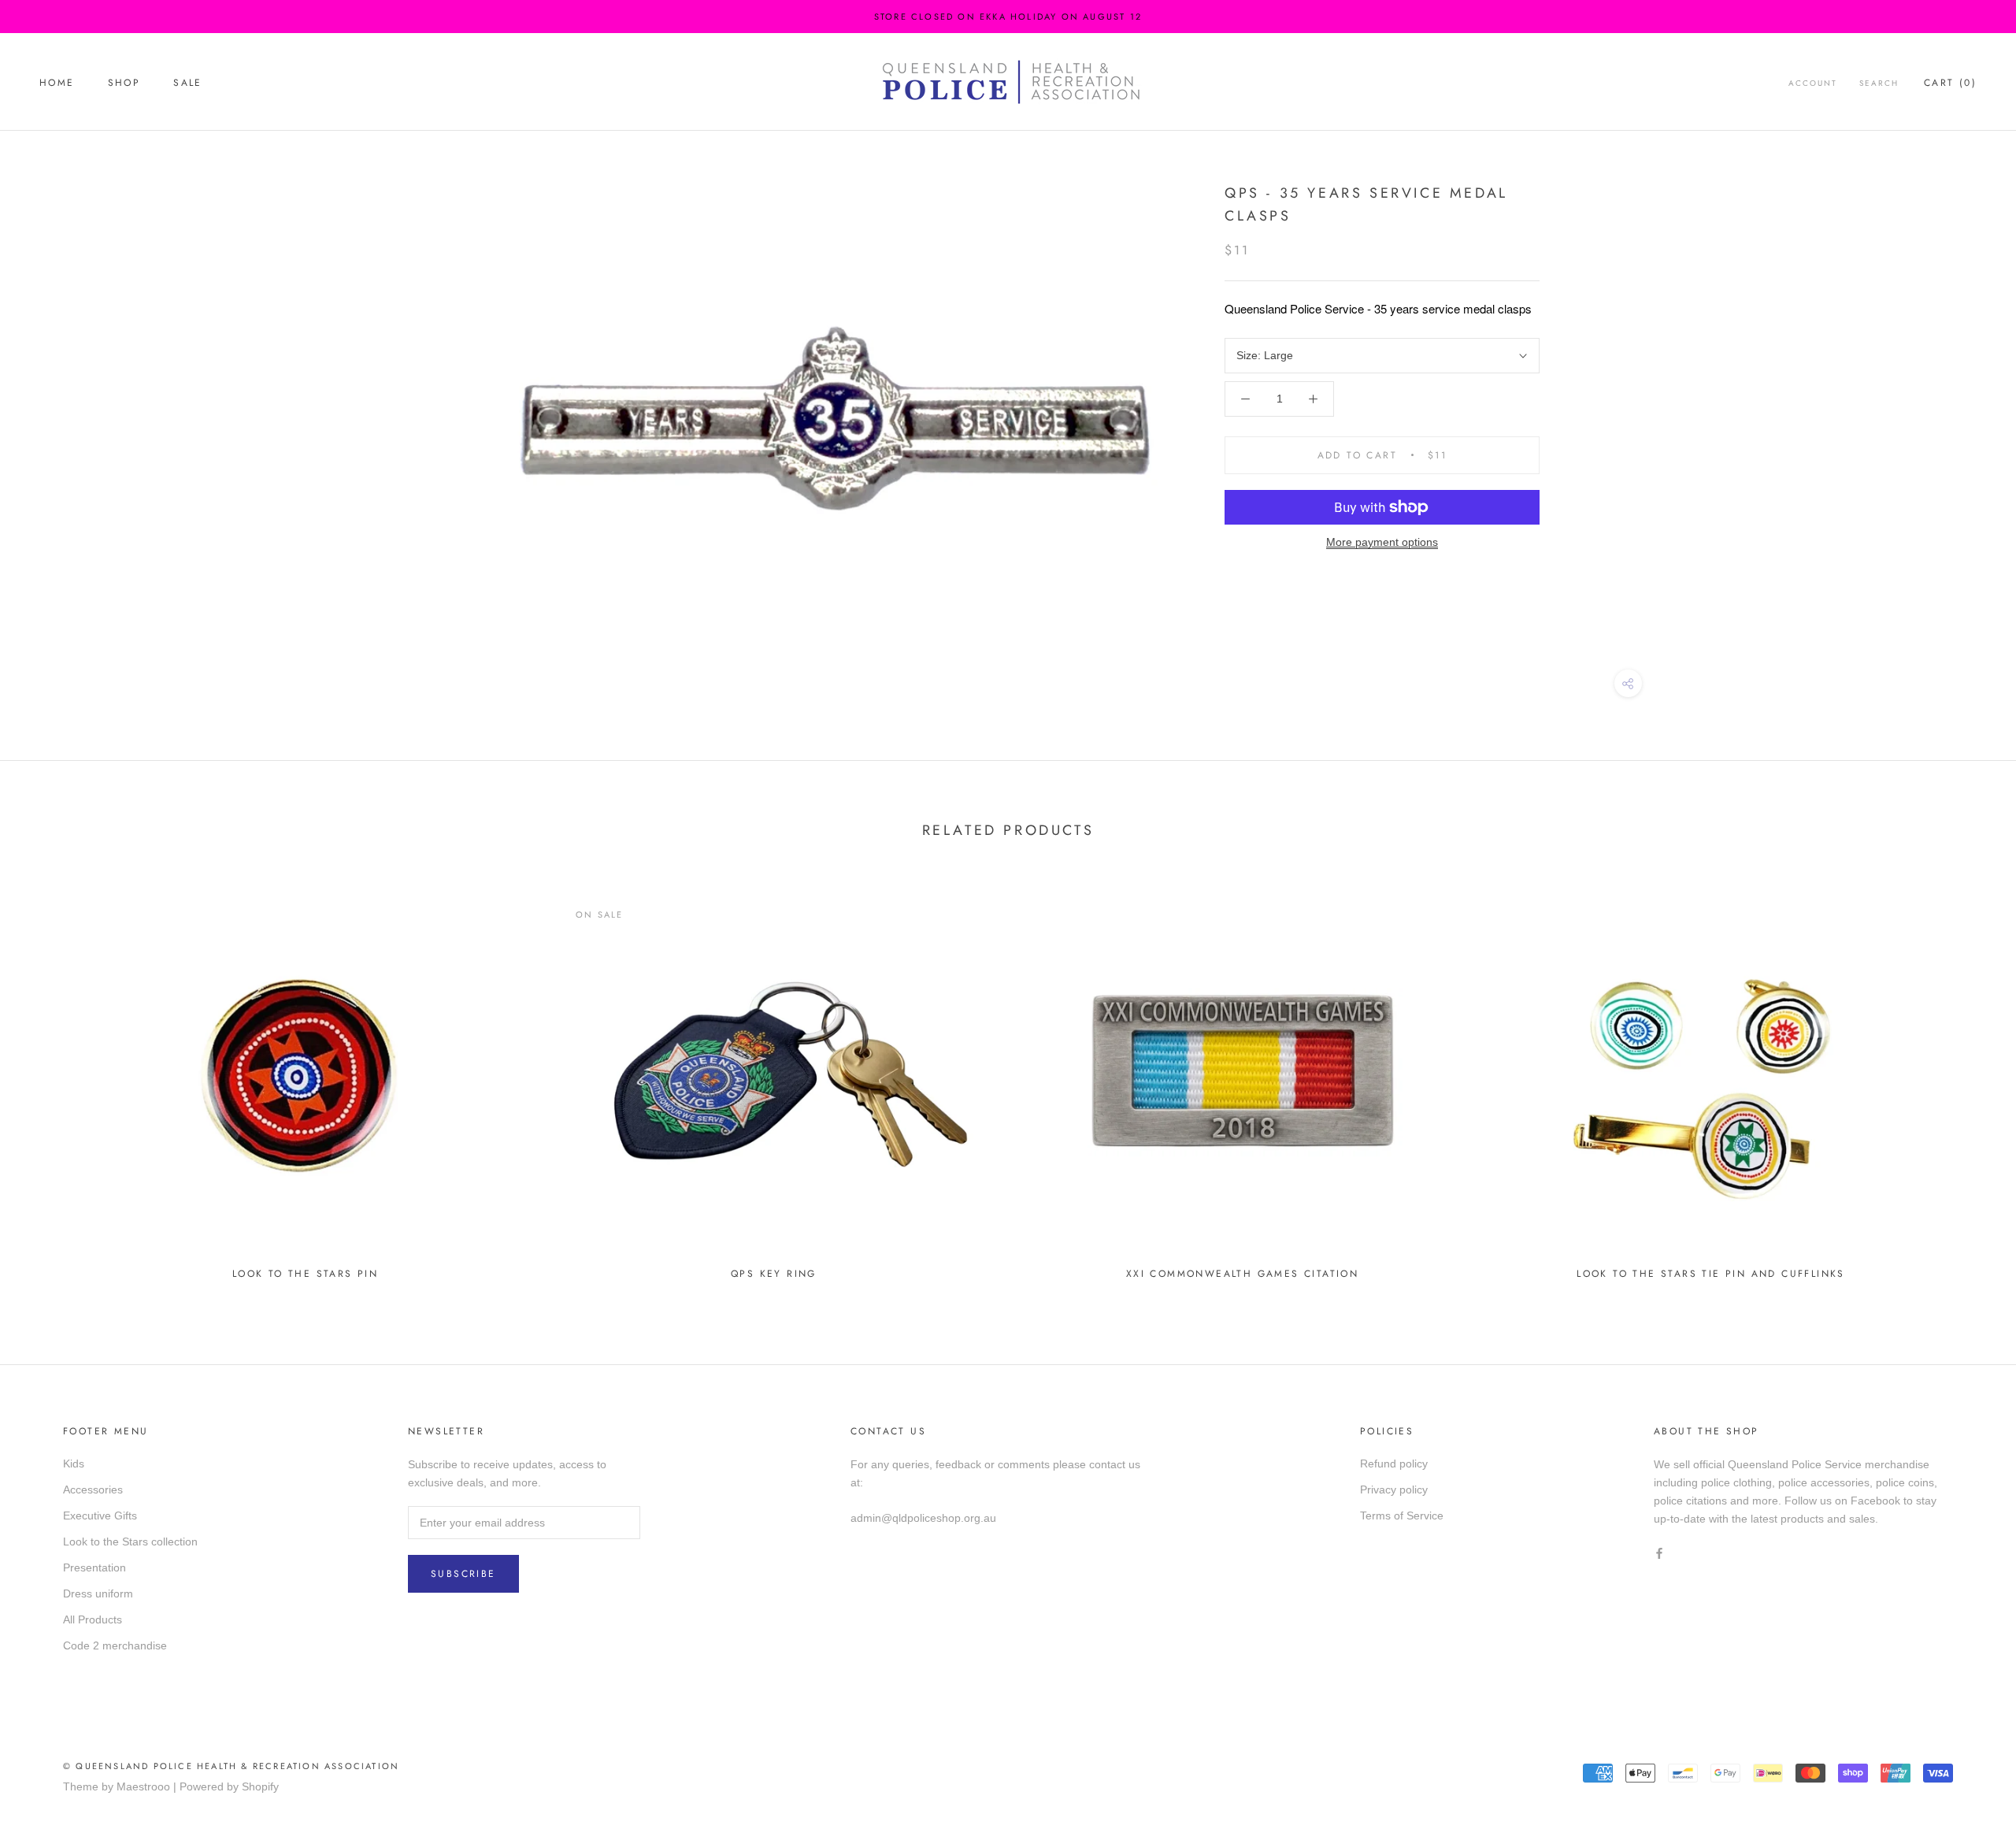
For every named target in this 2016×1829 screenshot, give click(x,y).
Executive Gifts (100, 1516)
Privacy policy (1394, 1490)
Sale (188, 83)
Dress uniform (98, 1593)
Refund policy (1394, 1464)
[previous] (49, 1082)
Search (1879, 83)
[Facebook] (1659, 1553)
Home (57, 83)
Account (1813, 83)
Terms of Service (1402, 1516)
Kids (74, 1464)
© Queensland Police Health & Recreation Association (231, 1766)
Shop (124, 83)
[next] (1967, 1082)
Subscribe (463, 1574)
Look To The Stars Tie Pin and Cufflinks (1711, 1274)
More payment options (1382, 542)
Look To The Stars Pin (305, 1274)
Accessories (93, 1490)
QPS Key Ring (774, 1274)
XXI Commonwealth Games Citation (1242, 1274)
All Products (93, 1619)
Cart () (1950, 83)
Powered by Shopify (229, 1786)
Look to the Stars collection (130, 1541)
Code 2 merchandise (115, 1645)
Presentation (94, 1567)
